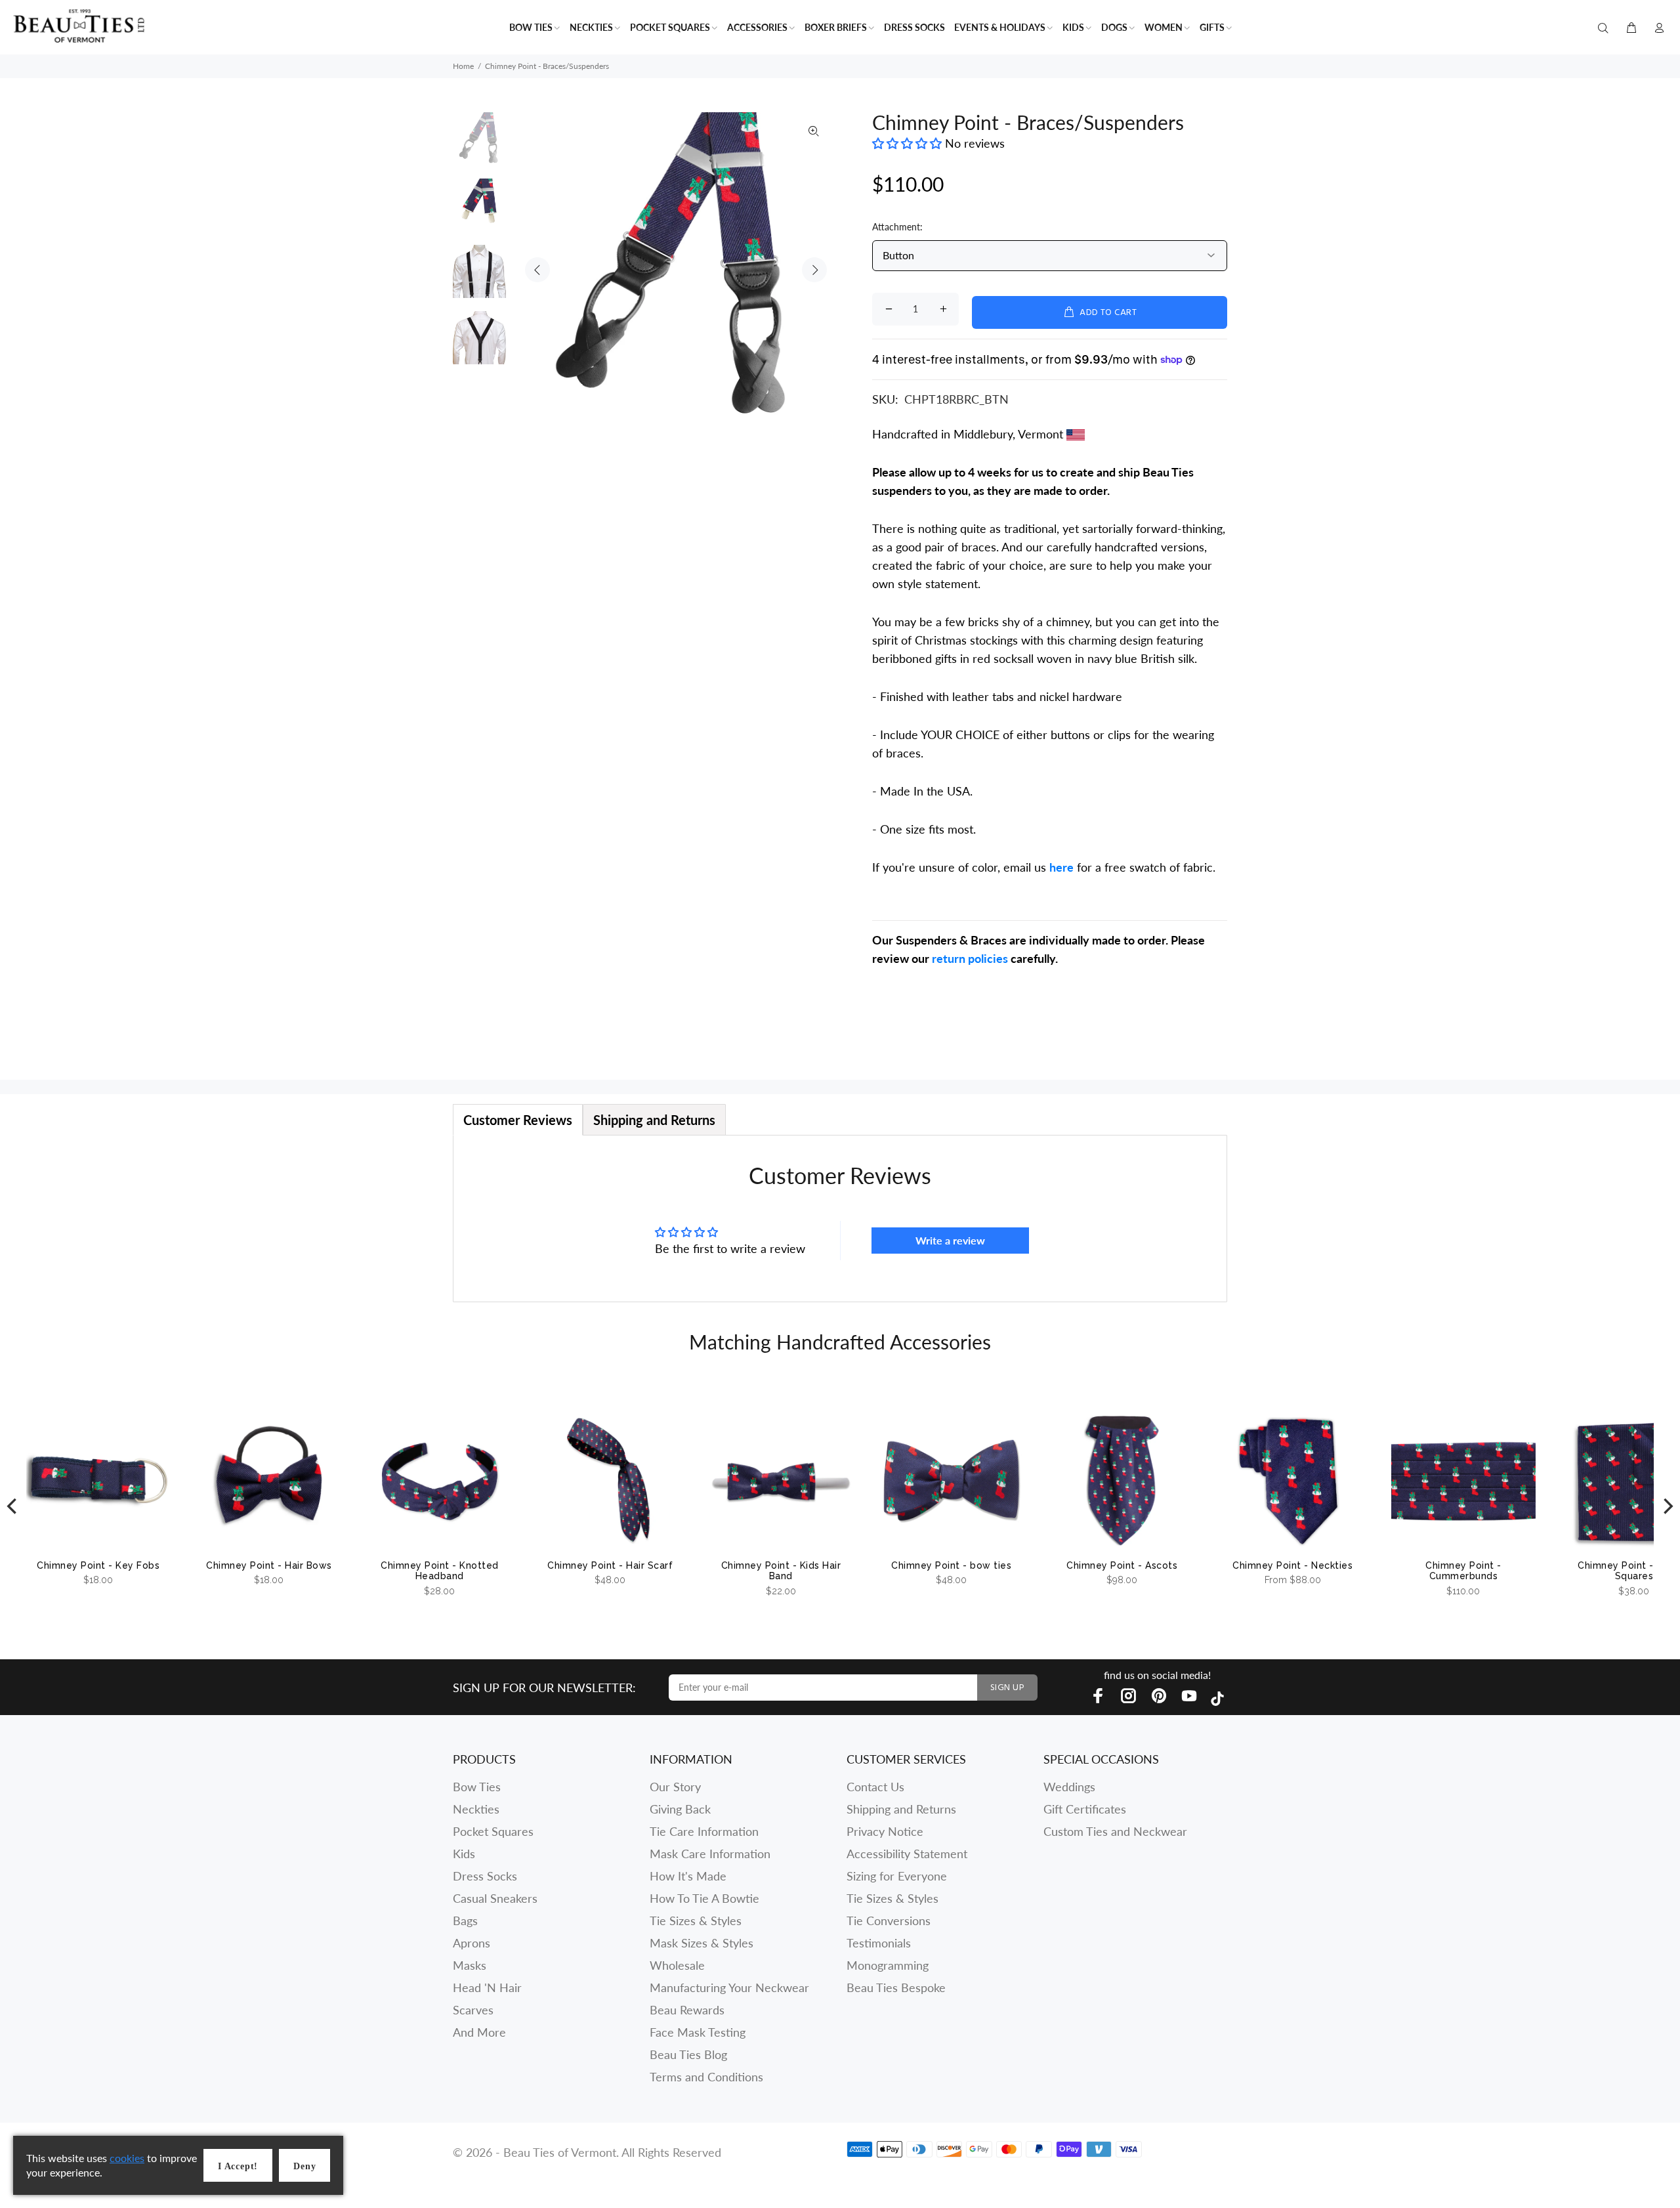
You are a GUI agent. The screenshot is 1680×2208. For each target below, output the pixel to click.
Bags (465, 1921)
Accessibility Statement (907, 1854)
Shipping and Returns (901, 1809)
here (1061, 867)
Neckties (476, 1809)
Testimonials (879, 1943)
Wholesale (677, 1965)
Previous (537, 270)
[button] (909, 143)
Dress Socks (485, 1876)
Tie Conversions (889, 1921)
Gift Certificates (1085, 1809)
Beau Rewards (687, 2010)
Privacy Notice (885, 1831)
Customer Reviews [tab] (518, 1120)
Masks (470, 1965)
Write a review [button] (950, 1240)
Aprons (472, 1943)
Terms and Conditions (706, 2077)
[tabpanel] (840, 1219)
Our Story (675, 1787)
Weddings (1069, 1787)
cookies (127, 2158)
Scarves (473, 2010)
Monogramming (888, 1965)
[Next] (1667, 1507)
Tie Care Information (704, 1831)
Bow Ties (477, 1787)
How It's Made (688, 1876)
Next (814, 270)
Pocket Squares (493, 1831)
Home (463, 66)
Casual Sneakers (495, 1898)
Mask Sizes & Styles (702, 1943)
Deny (304, 2166)
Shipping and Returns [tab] (654, 1120)
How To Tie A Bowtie (704, 1898)
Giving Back (680, 1809)
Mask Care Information (710, 1854)
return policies (970, 958)
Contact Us (875, 1787)
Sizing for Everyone (897, 1876)
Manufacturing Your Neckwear (729, 1987)
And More (479, 2032)
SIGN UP (1007, 1688)
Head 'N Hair (487, 1987)
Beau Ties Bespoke (896, 1987)
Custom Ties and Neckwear (1115, 1831)
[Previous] (13, 1507)
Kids (464, 1854)
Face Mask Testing (698, 2032)
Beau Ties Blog (688, 2054)
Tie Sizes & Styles (696, 1921)
